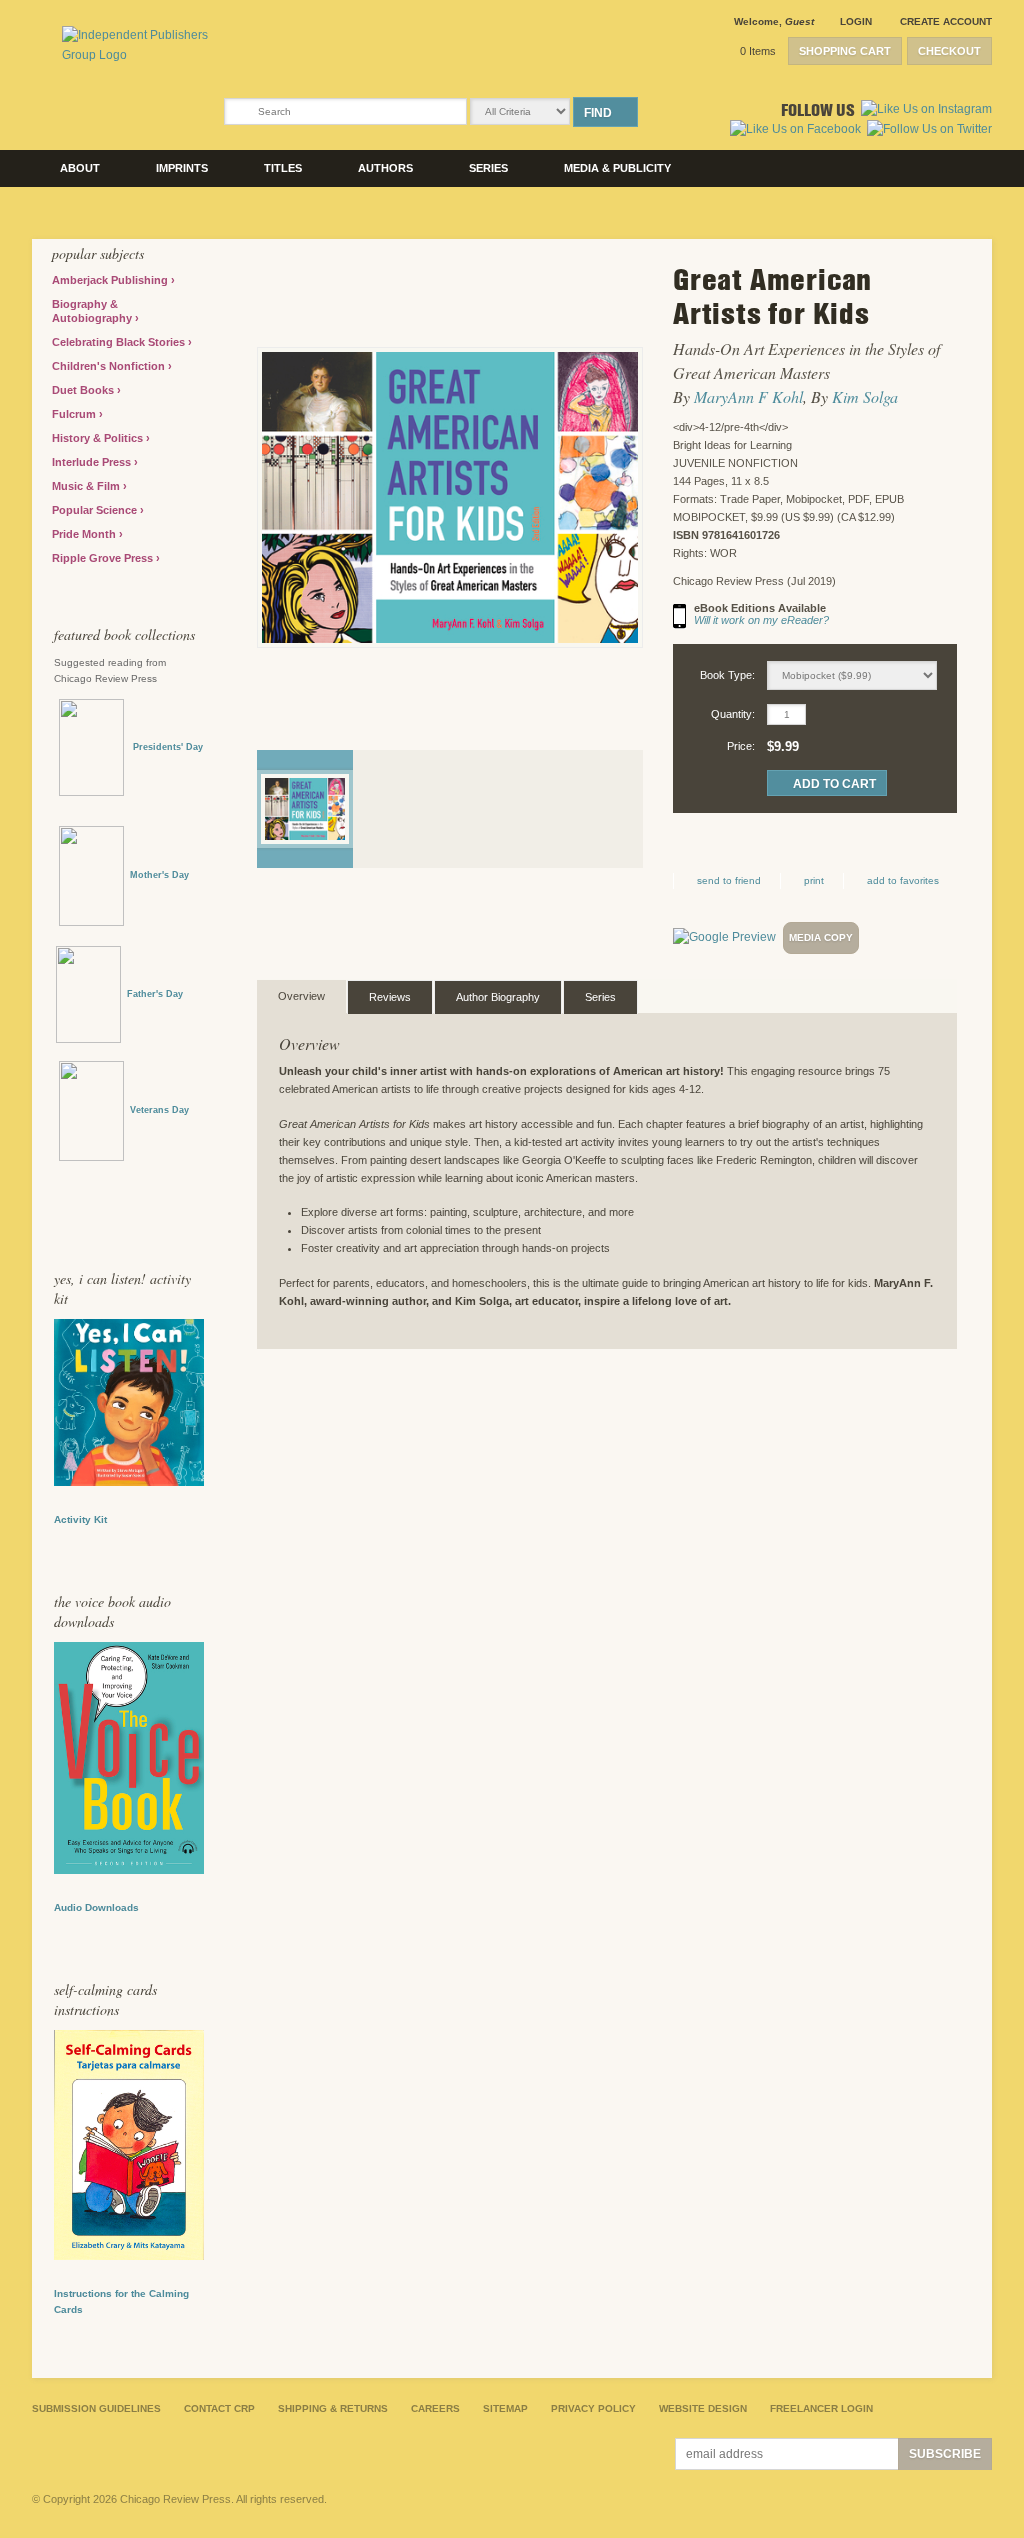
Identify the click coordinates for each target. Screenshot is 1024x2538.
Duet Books (84, 390)
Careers (435, 2408)
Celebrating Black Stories (120, 342)
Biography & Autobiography (93, 311)
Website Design (703, 2408)
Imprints (182, 168)
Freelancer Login (821, 2408)
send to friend (729, 880)
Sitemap (505, 2408)
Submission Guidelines (96, 2408)
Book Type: (727, 675)
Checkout (949, 51)
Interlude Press (93, 462)
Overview (301, 996)
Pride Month (85, 534)
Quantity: (733, 714)
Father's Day (155, 994)
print (814, 880)
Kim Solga (865, 396)
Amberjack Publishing (111, 280)
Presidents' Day (163, 747)
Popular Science (96, 510)
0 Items (758, 51)
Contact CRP (219, 2408)
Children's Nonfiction (110, 366)
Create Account (946, 21)
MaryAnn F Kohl (748, 396)
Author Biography (498, 997)
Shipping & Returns (333, 2408)
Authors (385, 168)
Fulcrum (75, 414)
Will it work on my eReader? (761, 620)
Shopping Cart (845, 51)
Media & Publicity (617, 168)
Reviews (390, 997)
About (80, 168)
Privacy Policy (593, 2408)
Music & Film (87, 486)
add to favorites (903, 880)
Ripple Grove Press (104, 558)
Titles (283, 168)
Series (488, 168)
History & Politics (99, 438)
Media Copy (821, 937)
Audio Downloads (96, 1907)
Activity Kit (80, 1519)
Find (598, 113)
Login (856, 21)
